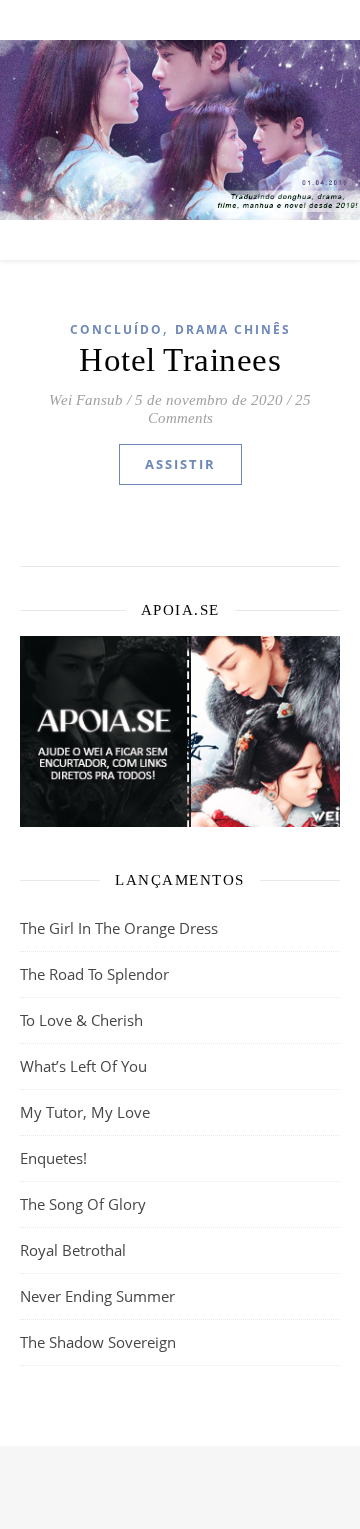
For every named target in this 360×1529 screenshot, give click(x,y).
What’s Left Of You (83, 1066)
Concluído (116, 329)
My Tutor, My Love (85, 1112)
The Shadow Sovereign (98, 1342)
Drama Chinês (233, 329)
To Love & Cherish (81, 1020)
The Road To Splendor (94, 974)
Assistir (180, 464)
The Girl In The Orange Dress (119, 928)
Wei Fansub (86, 400)
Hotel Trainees (180, 360)
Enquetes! (53, 1158)
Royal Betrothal (73, 1250)
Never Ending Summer (97, 1296)
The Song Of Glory (83, 1204)
